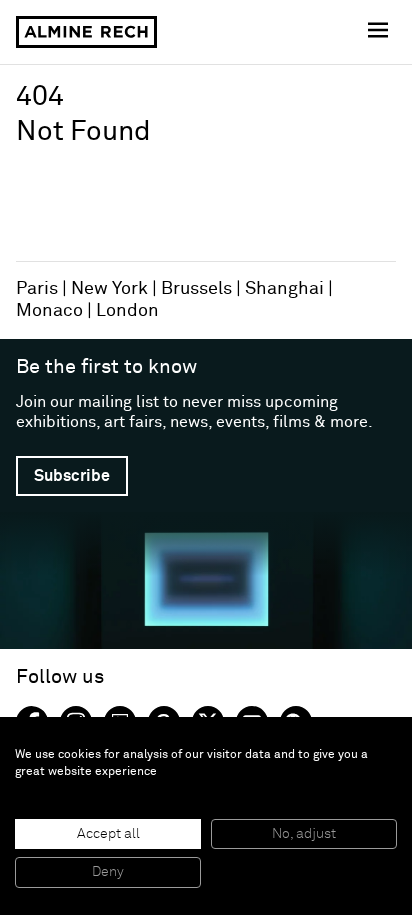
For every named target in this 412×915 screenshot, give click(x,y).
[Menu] (380, 32)
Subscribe (72, 476)
